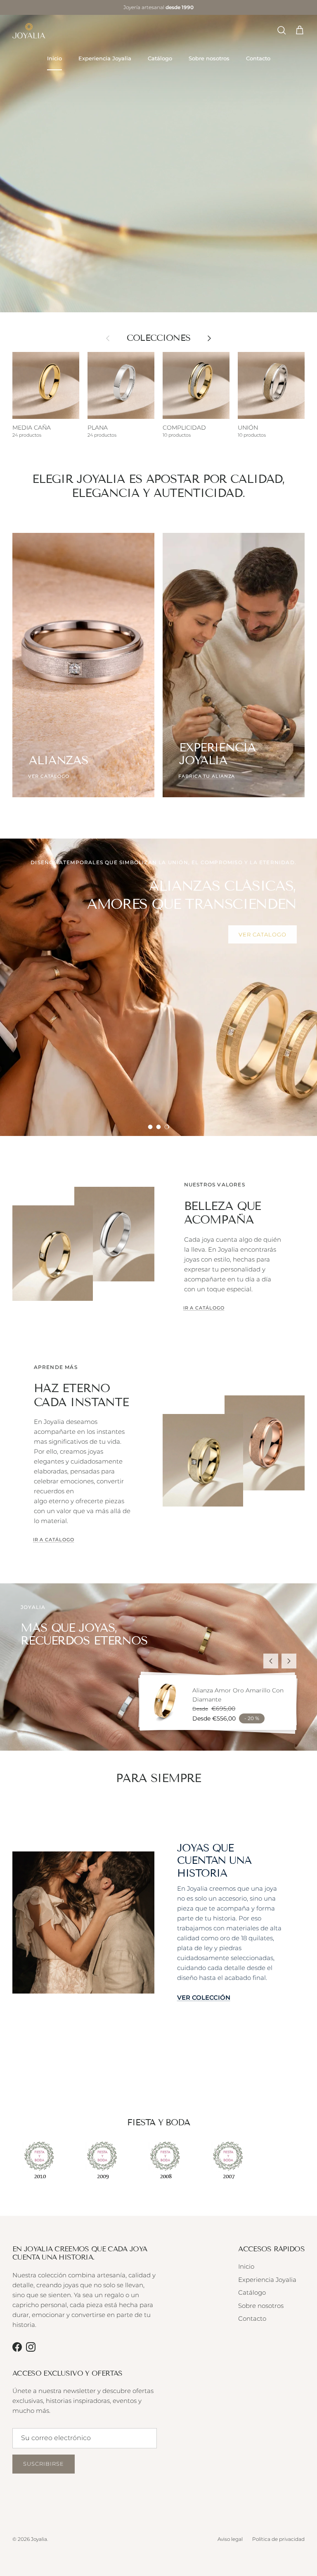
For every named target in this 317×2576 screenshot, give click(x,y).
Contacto (258, 58)
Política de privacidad (278, 2539)
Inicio (54, 58)
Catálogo (160, 58)
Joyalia (39, 2539)
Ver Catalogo (54, 1018)
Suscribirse (44, 2464)
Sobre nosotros (209, 58)
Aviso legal (230, 2539)
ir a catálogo (204, 1308)
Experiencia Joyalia (105, 58)
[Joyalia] (29, 31)
